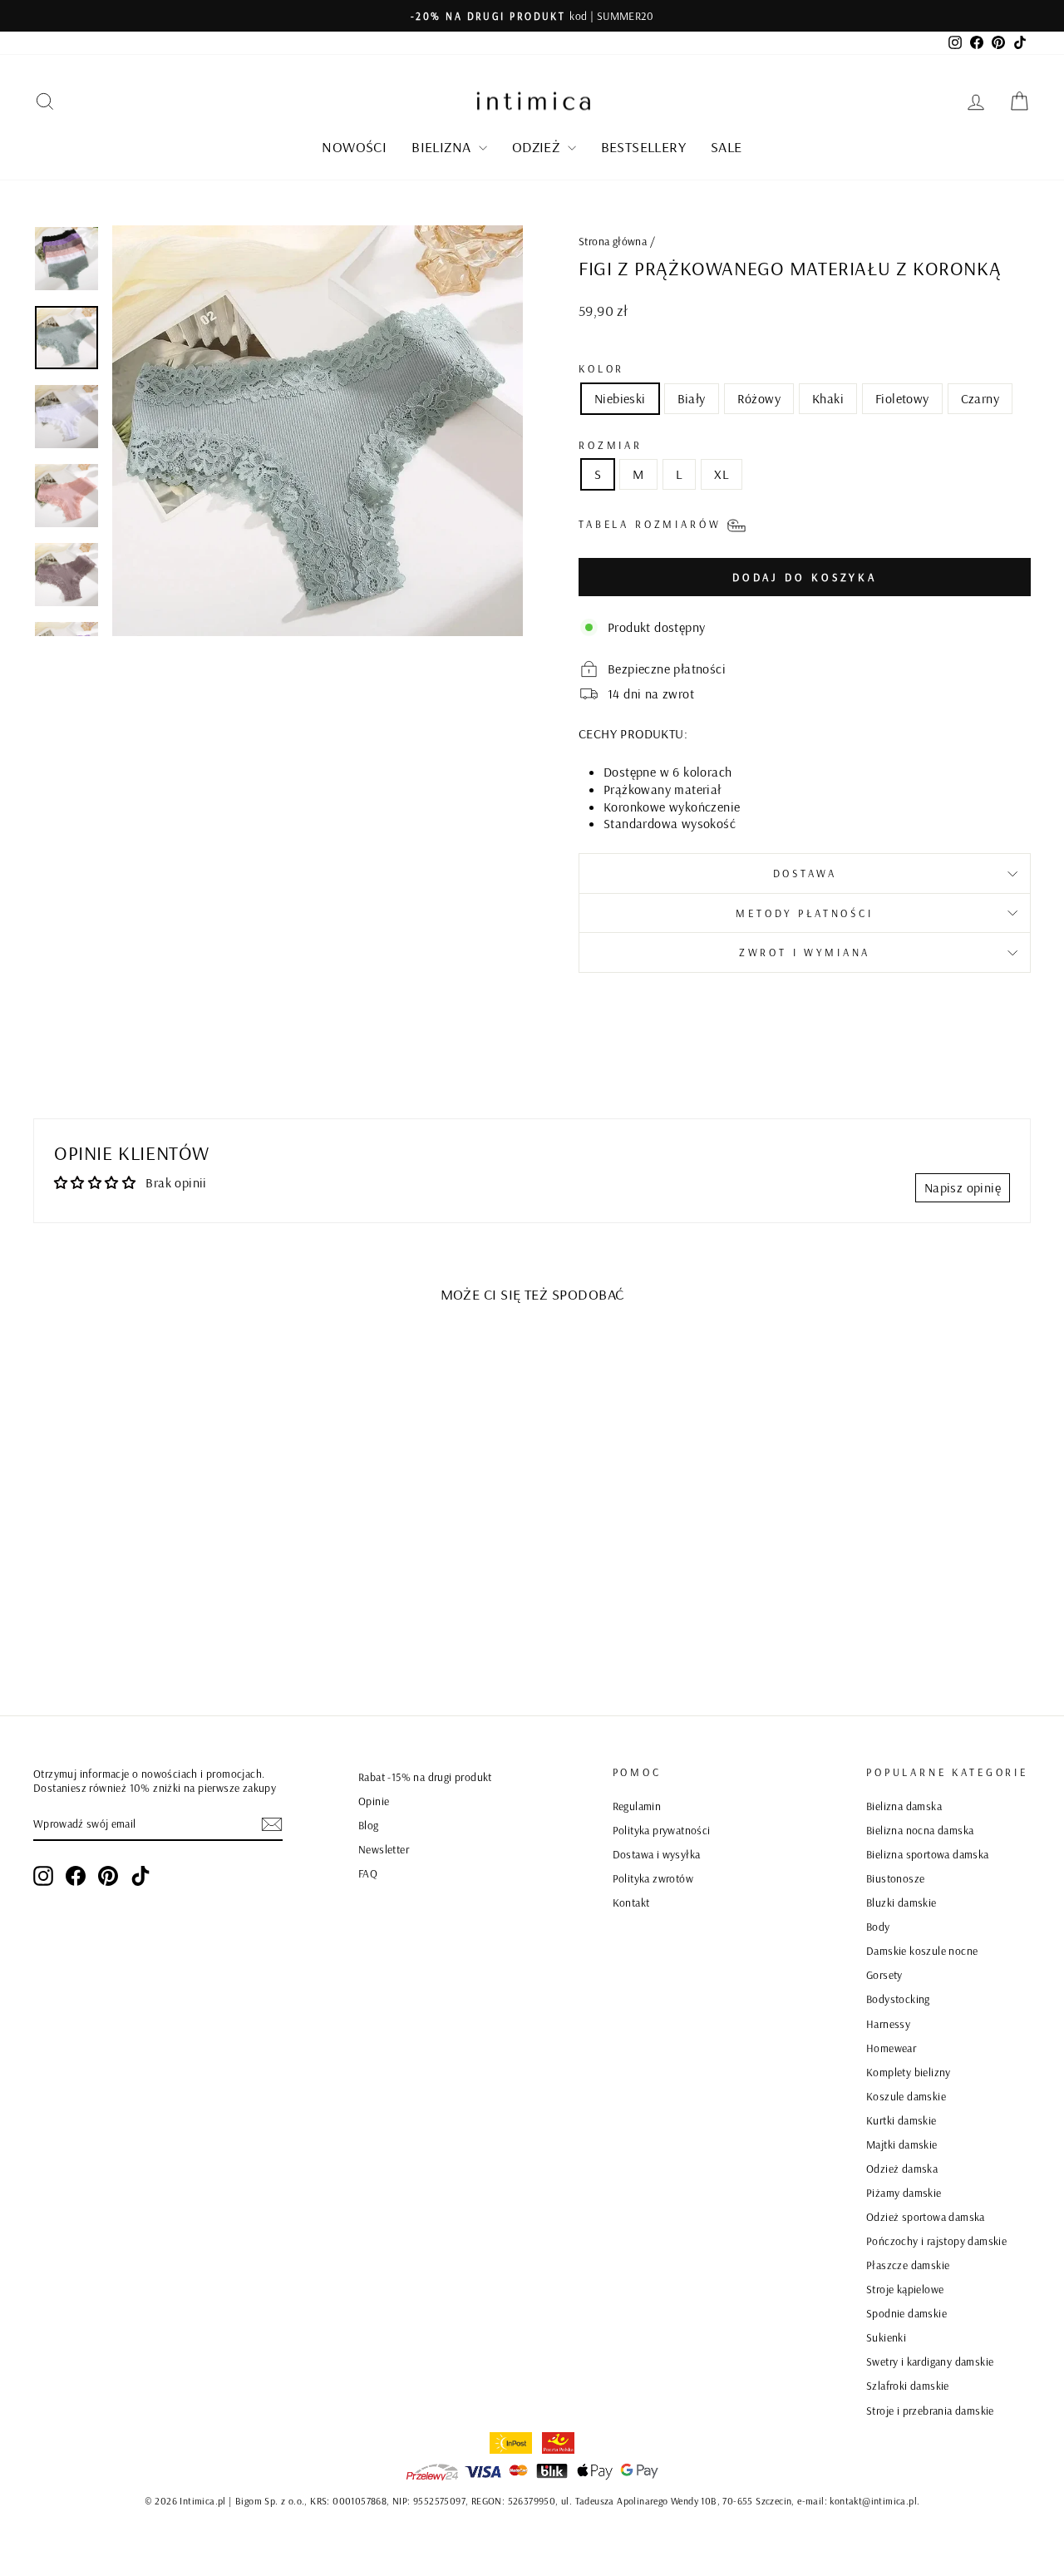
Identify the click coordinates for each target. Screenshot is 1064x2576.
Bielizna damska (904, 1806)
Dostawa (805, 873)
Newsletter (384, 1849)
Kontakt (631, 1902)
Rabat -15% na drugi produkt (425, 1777)
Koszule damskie (906, 2096)
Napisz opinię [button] (963, 1187)
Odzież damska (902, 2168)
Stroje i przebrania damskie (930, 2410)
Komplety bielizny (909, 2072)
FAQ (368, 1873)
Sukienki (886, 2337)
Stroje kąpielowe (905, 2289)
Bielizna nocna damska (920, 1830)
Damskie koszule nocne (922, 1950)
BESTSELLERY (643, 147)
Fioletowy (902, 398)
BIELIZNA (443, 147)
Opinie (374, 1801)
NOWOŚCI (354, 147)
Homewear (891, 2048)
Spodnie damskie (906, 2313)
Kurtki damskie (901, 2120)
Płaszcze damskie (908, 2265)
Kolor (601, 368)
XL (722, 474)
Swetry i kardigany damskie (930, 2361)
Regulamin (637, 1806)
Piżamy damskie (904, 2192)
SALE (727, 147)
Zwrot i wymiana (805, 952)
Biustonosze (895, 1878)
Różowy (759, 398)
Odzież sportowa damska (926, 2216)
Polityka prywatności (662, 1830)
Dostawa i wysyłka (657, 1854)
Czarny (980, 398)
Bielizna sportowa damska (928, 1854)
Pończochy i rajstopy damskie (936, 2240)
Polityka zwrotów (653, 1878)
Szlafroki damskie (908, 2385)
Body (878, 1926)
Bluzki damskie (901, 1902)
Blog (369, 1825)
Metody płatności (804, 913)
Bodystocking (898, 1999)
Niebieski (620, 398)
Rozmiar (611, 445)
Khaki (828, 398)
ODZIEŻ (538, 147)
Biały (692, 398)
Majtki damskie (902, 2144)
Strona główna (613, 241)
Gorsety (884, 1974)
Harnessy (888, 2023)
